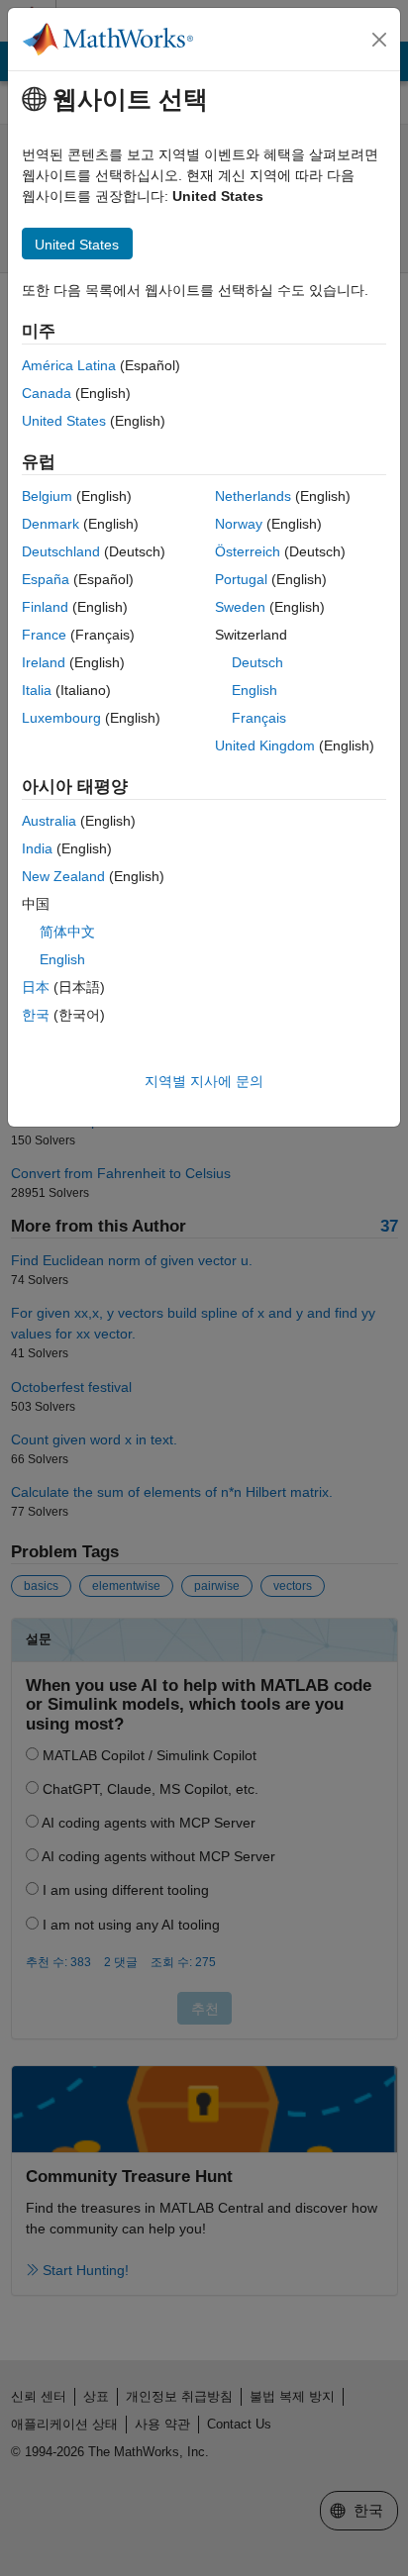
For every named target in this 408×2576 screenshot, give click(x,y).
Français (259, 718)
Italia (37, 690)
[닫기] (379, 40)
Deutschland (61, 551)
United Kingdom (265, 745)
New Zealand (63, 876)
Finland (45, 607)
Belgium (47, 496)
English (255, 690)
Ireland (44, 662)
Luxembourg (61, 718)
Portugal (241, 579)
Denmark (51, 524)
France (44, 635)
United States (64, 421)
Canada (47, 393)
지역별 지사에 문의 (204, 1081)
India (37, 848)
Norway (239, 524)
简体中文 (67, 932)
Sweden (240, 607)
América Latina (69, 365)
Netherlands (253, 496)
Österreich (248, 551)
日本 (36, 987)
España (46, 579)
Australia (49, 821)
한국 (36, 1015)
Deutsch (257, 662)
